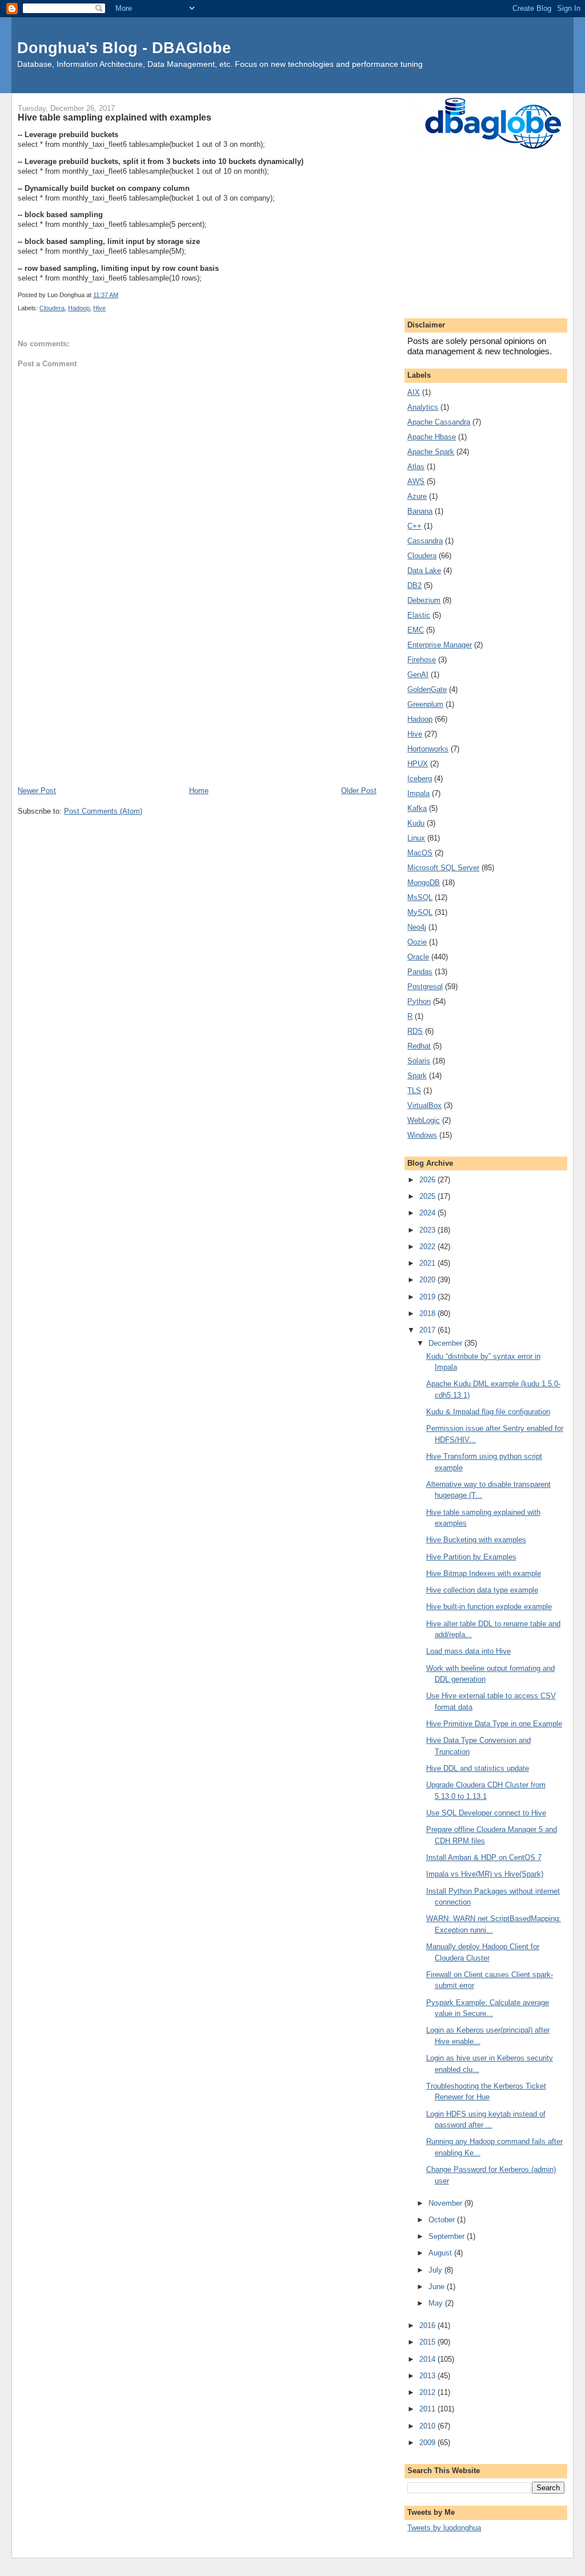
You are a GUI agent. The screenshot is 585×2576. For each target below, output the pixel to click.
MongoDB (424, 883)
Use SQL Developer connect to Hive (486, 1813)
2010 (428, 2426)
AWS (416, 481)
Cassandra (425, 541)
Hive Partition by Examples (471, 1557)
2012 (428, 2392)
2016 (428, 2325)
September (448, 2236)
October (443, 2220)
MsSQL (420, 897)
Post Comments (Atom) (103, 811)
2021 (428, 1263)
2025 (428, 1196)
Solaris (419, 1061)
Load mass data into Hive (468, 1651)
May (437, 2303)
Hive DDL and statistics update (478, 1768)
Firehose (422, 660)
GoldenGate (427, 689)
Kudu (416, 823)
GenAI (418, 675)
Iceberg (420, 779)
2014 (428, 2359)
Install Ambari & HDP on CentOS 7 (484, 1857)
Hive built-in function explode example (489, 1607)
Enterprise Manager (440, 645)
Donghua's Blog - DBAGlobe (124, 48)
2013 (428, 2376)
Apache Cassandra (439, 422)
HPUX (418, 764)
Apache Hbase (432, 437)
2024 (428, 1213)
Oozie (417, 942)
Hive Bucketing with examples (476, 1540)
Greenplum (425, 704)
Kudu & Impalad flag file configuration (488, 1412)
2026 (428, 1180)
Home (199, 791)
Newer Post (37, 791)
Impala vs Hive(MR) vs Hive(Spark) (485, 1874)
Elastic (419, 615)
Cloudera (52, 308)
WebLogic (424, 1120)
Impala (418, 793)
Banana (420, 511)
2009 (428, 2443)
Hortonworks (428, 749)
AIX (414, 392)
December (446, 1343)
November (446, 2203)
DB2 (414, 585)
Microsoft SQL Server (443, 868)
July (436, 2270)
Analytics (423, 407)
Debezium (424, 600)
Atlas (416, 467)
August (441, 2253)
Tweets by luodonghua (444, 2528)
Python (419, 1001)
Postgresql (425, 987)
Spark (417, 1076)
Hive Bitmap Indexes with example (484, 1573)
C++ (414, 526)
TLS (414, 1091)
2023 (428, 1230)
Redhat (419, 1046)
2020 (428, 1280)
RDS (415, 1031)
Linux (416, 838)
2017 (428, 1330)
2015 (428, 2342)
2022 (428, 1247)
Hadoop (79, 308)
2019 (428, 1297)
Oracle (418, 957)
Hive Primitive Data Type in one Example (494, 1724)
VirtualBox (424, 1105)
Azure (417, 496)
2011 (428, 2409)
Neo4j (417, 927)
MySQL (420, 912)
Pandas (420, 972)
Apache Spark (431, 452)
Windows (422, 1135)
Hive (99, 308)
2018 (428, 1313)
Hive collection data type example (482, 1590)
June (438, 2287)
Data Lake (424, 571)
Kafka (417, 808)
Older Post (359, 791)
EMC (416, 630)
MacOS (420, 853)
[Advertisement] (197, 699)
